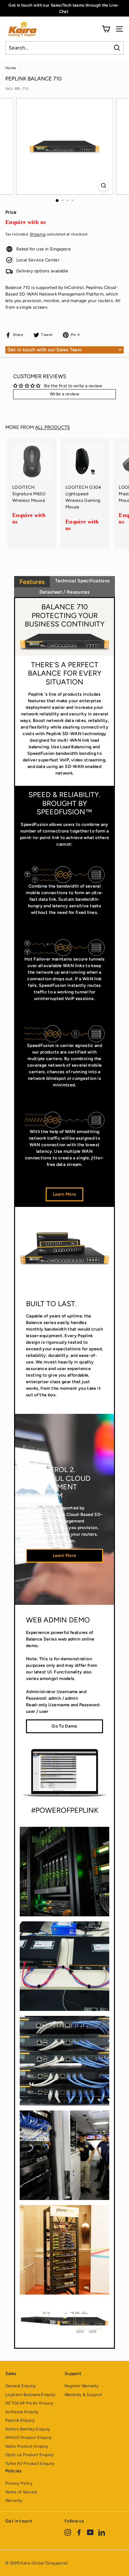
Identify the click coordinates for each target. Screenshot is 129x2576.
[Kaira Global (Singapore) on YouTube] (90, 2532)
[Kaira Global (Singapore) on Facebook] (79, 2532)
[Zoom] (104, 185)
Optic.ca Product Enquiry (30, 2455)
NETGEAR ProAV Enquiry (29, 2403)
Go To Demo (64, 1726)
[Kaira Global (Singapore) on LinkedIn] (102, 2532)
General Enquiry (21, 2386)
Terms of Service (21, 2492)
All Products (52, 427)
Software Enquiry (22, 2412)
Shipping (38, 234)
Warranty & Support (83, 2395)
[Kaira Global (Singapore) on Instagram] (68, 2532)
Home (11, 68)
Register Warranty (82, 2386)
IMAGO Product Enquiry (28, 2437)
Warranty (14, 2500)
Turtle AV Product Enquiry (30, 2463)
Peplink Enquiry (20, 2420)
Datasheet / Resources (64, 592)
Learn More (65, 1194)
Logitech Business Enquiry (31, 2395)
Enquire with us (26, 222)
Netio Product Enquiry (27, 2446)
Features (32, 582)
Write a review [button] (64, 394)
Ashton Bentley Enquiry (28, 2429)
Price (11, 212)
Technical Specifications (82, 581)
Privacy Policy (19, 2483)
